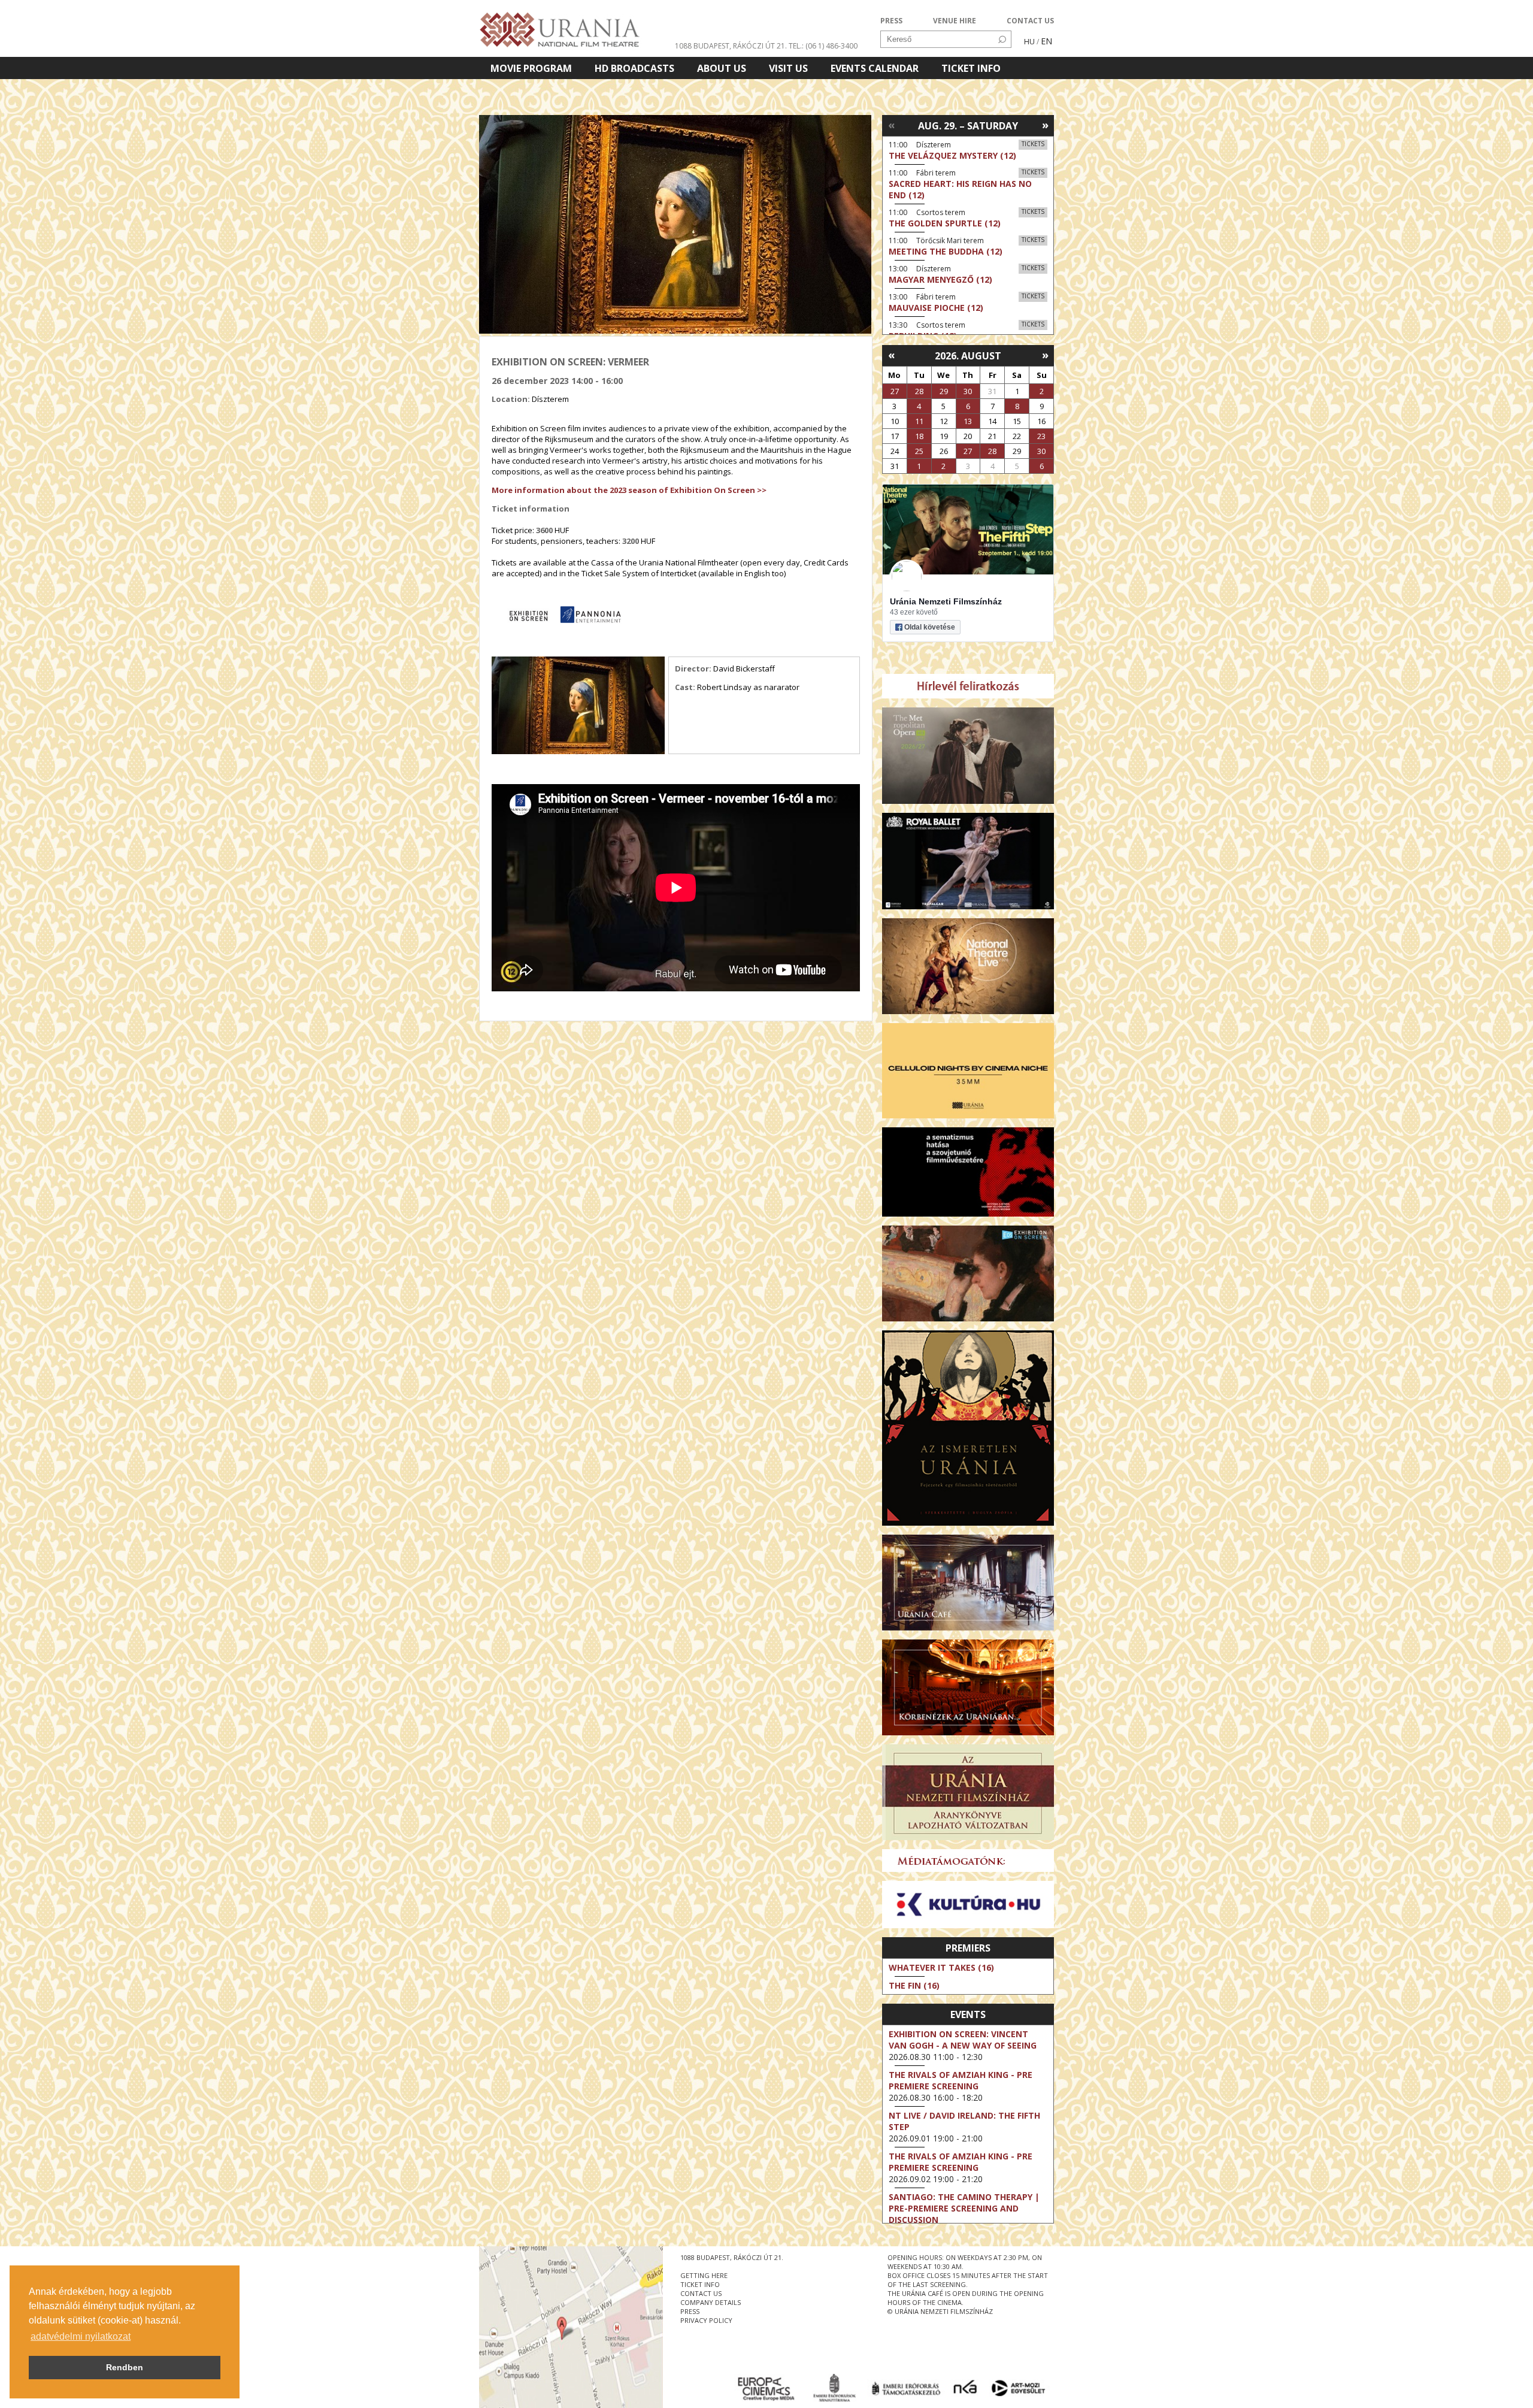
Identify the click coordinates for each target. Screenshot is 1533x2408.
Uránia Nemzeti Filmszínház (946, 601)
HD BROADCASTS (634, 68)
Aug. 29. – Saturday (968, 126)
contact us (701, 2293)
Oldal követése (930, 627)
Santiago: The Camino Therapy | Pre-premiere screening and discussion (964, 2208)
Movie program (531, 68)
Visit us (788, 68)
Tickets (1033, 144)
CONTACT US (1030, 21)
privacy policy (706, 2320)
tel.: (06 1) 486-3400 (823, 46)
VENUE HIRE (955, 21)
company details (711, 2302)
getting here (704, 2275)
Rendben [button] (125, 2367)
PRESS (891, 21)
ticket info (700, 2284)
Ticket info (971, 68)
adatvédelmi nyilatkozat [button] (81, 2336)
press (690, 2311)
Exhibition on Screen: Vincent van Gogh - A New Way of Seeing (963, 2040)
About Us (722, 68)
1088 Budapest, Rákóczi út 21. (731, 46)
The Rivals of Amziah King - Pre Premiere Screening (961, 2080)
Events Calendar (875, 68)
